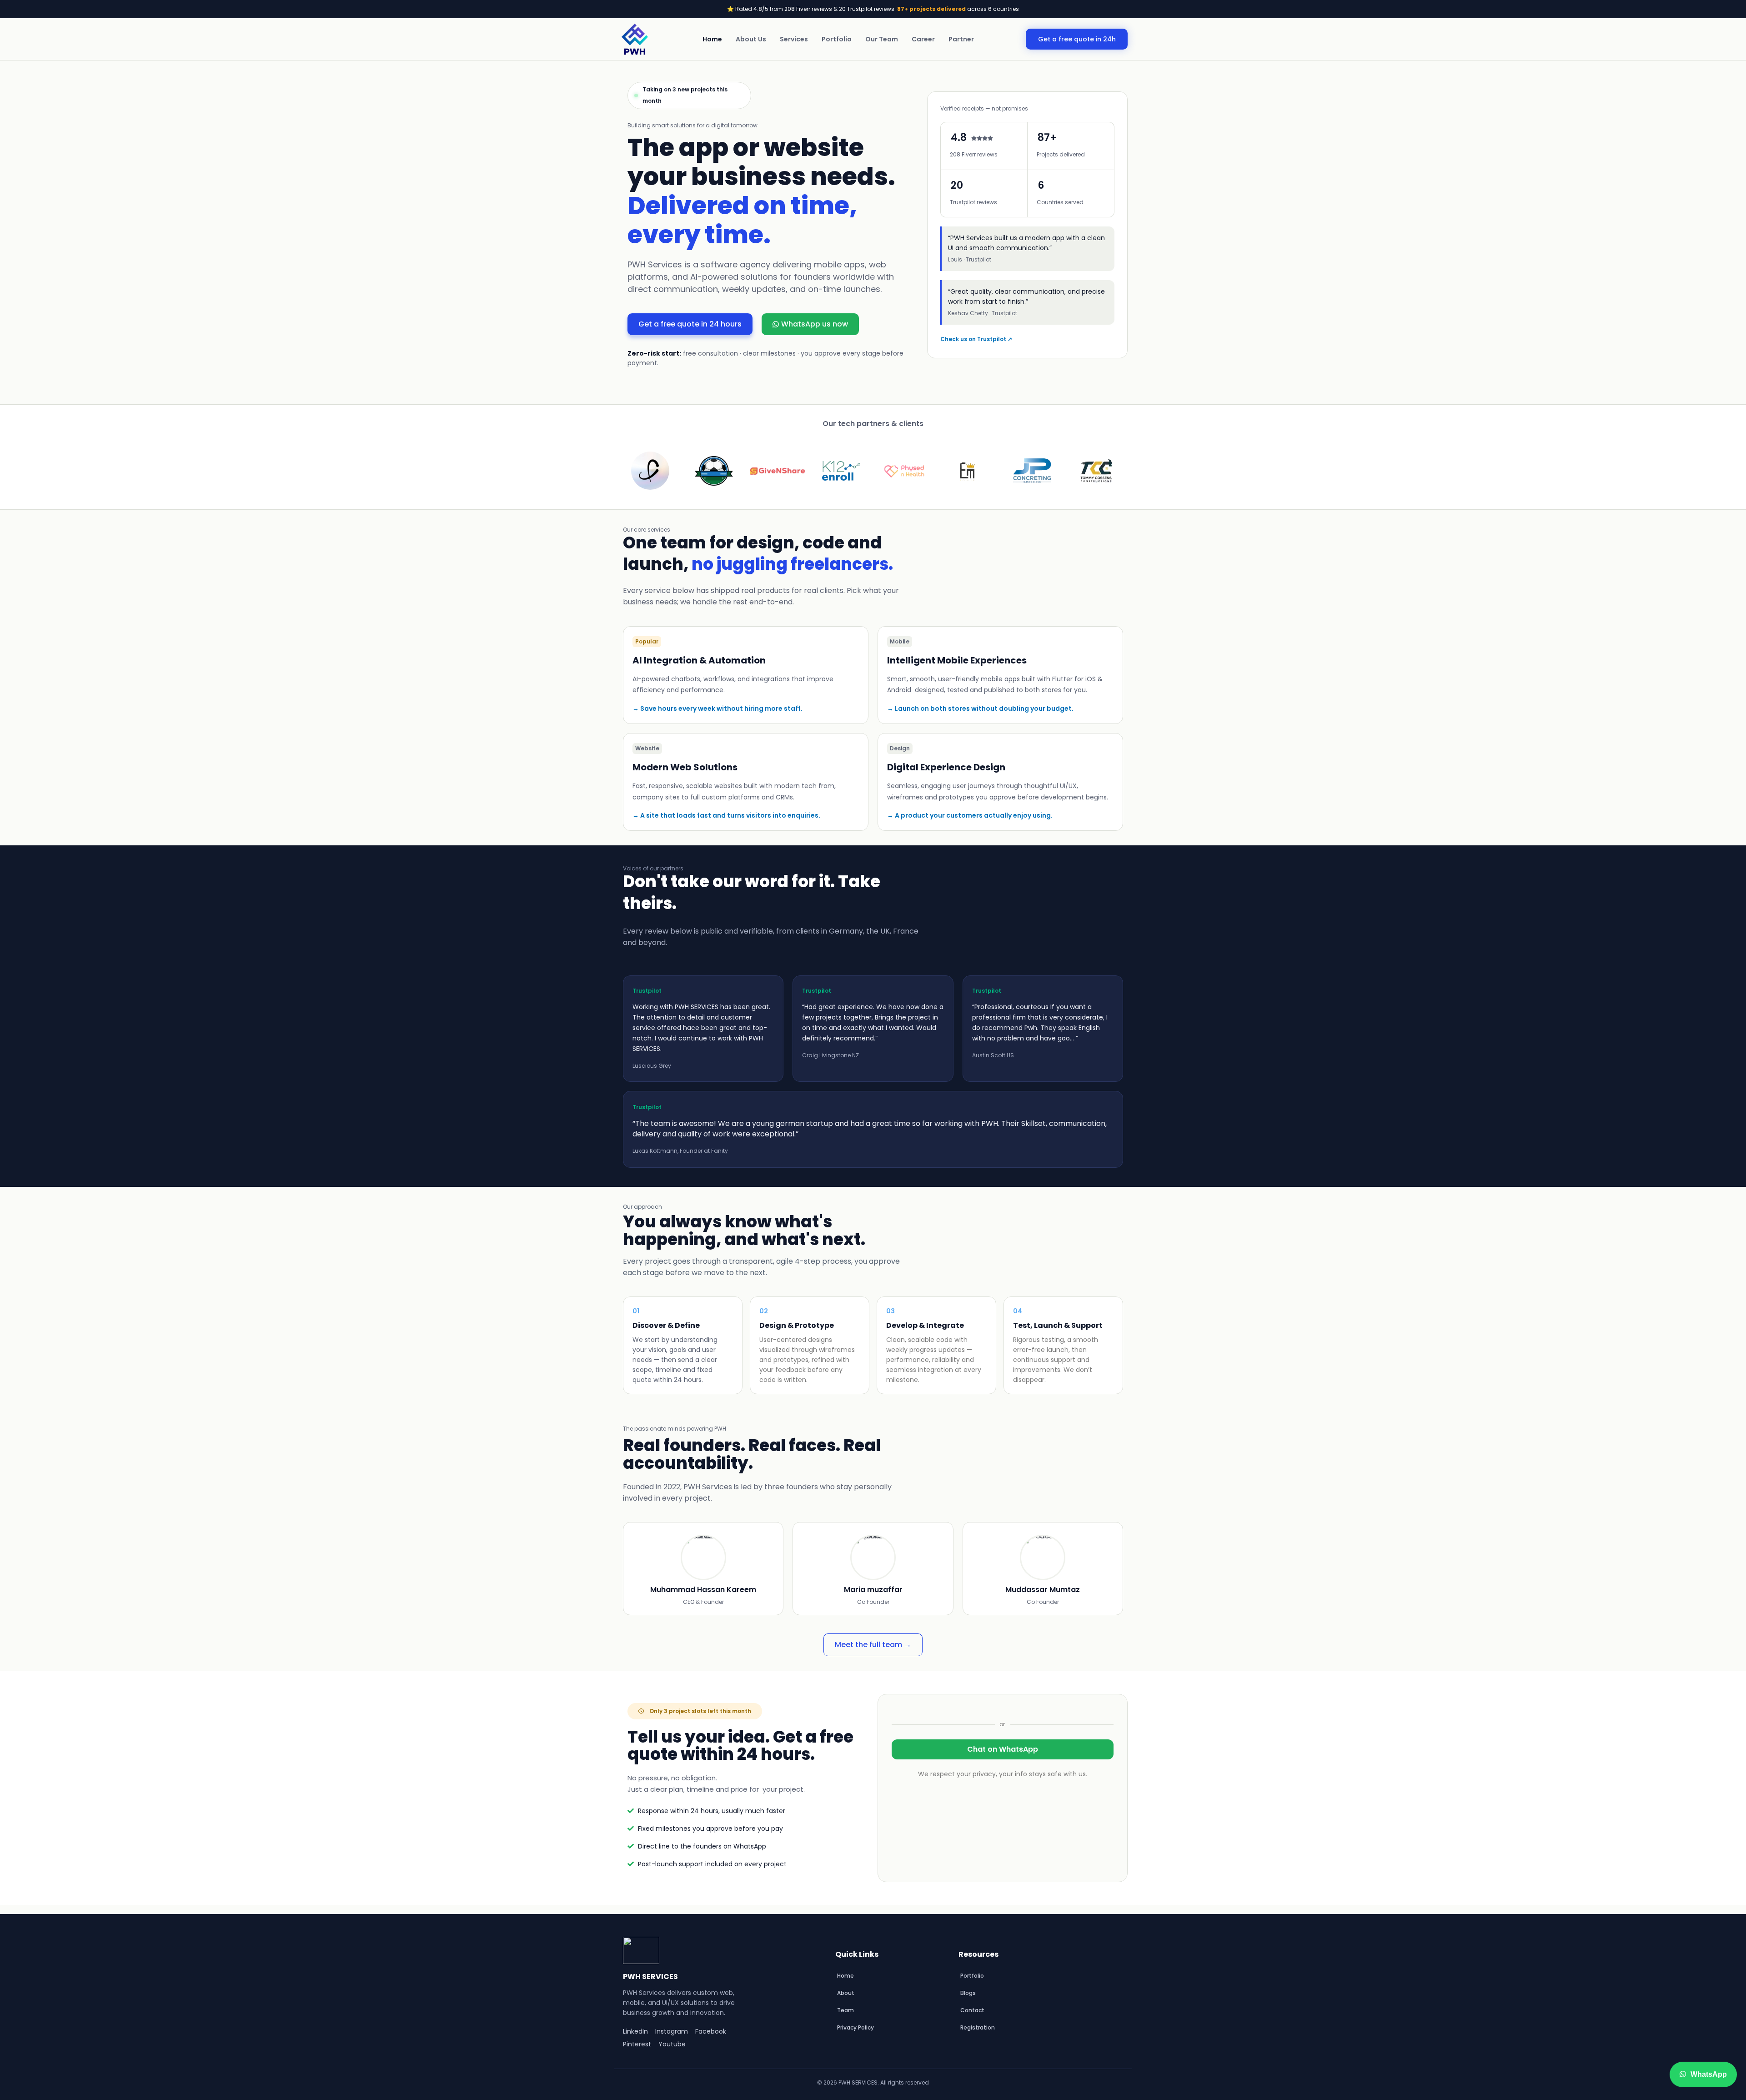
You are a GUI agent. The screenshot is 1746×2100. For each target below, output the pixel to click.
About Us (751, 39)
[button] (647, 642)
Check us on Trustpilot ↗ (976, 339)
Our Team (882, 39)
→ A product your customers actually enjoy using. (970, 815)
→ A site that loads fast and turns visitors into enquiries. (726, 815)
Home (712, 39)
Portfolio (837, 39)
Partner (961, 39)
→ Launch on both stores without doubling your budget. (980, 708)
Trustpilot (647, 991)
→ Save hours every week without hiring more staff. (717, 708)
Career (923, 39)
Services (794, 39)
